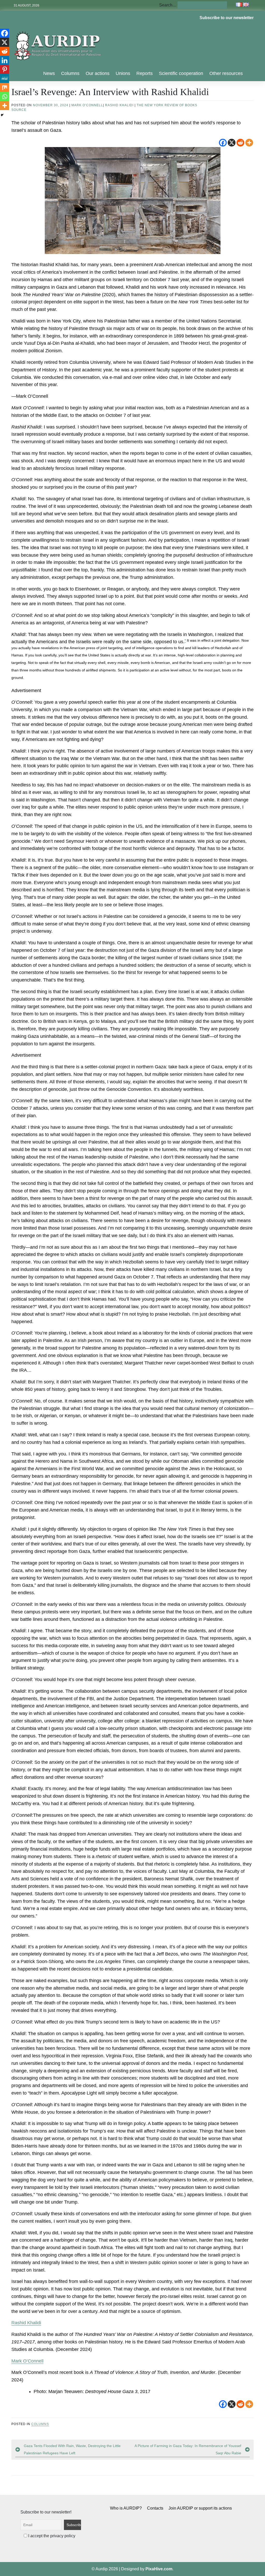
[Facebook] (223, 143)
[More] (249, 143)
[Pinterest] (5, 69)
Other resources (226, 73)
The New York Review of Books (167, 105)
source (19, 110)
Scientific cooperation (181, 73)
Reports (145, 73)
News (49, 73)
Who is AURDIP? (126, 2508)
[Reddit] (240, 143)
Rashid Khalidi (119, 105)
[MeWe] (5, 78)
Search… (168, 5)
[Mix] (5, 87)
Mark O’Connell (87, 105)
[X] (232, 143)
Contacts (155, 2508)
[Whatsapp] (5, 97)
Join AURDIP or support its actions (200, 2508)
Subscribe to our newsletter (227, 18)
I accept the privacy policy (51, 2536)
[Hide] (2, 115)
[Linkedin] (5, 60)
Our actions (98, 73)
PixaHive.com (159, 2569)
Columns (70, 73)
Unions (123, 73)
